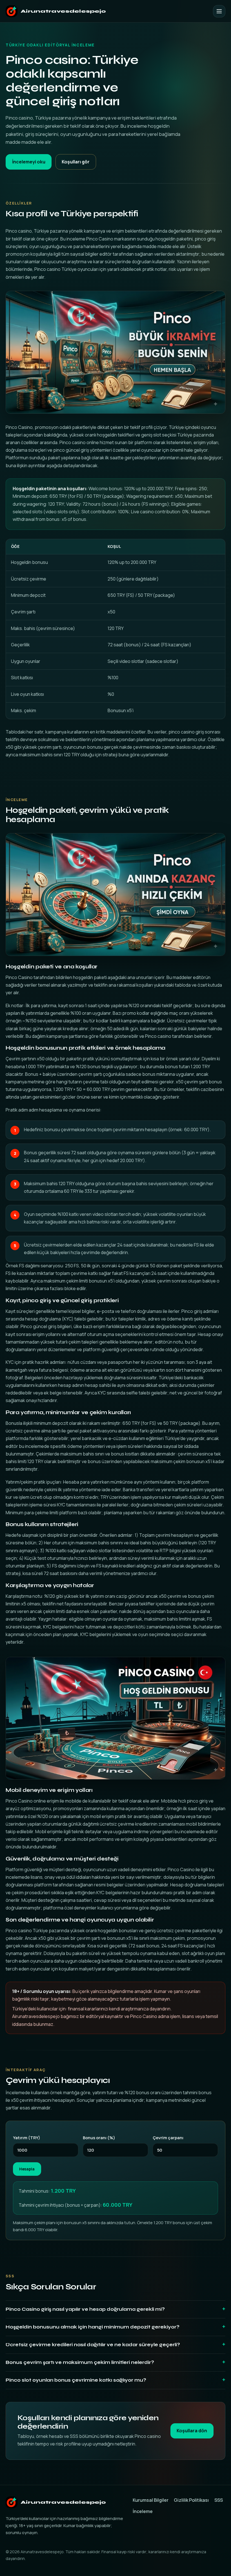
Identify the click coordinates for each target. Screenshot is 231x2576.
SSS (219, 2500)
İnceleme (143, 2511)
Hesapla (27, 2169)
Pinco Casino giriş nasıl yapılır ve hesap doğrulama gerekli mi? (85, 2309)
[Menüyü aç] (219, 11)
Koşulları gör (76, 162)
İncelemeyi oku (29, 162)
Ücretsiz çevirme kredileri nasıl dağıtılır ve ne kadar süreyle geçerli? (93, 2345)
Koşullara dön (192, 2431)
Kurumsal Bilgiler (151, 2500)
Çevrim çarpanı (168, 2138)
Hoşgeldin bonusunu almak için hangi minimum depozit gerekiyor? (93, 2327)
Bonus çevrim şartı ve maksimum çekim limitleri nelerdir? (80, 2362)
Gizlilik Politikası (191, 2500)
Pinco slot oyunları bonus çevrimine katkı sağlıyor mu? (76, 2380)
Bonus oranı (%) (99, 2138)
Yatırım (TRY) (27, 2138)
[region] (115, 629)
